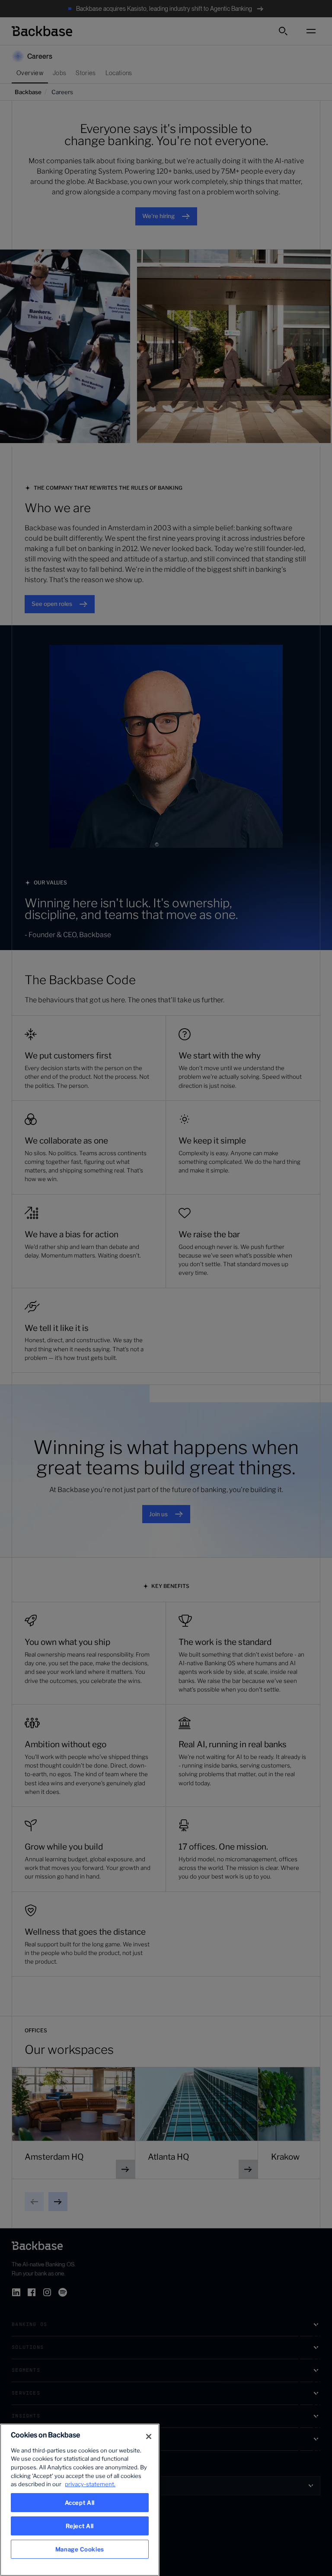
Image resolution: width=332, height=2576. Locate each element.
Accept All (80, 2503)
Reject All (80, 2526)
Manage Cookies (80, 2549)
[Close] (149, 2437)
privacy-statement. (90, 2484)
